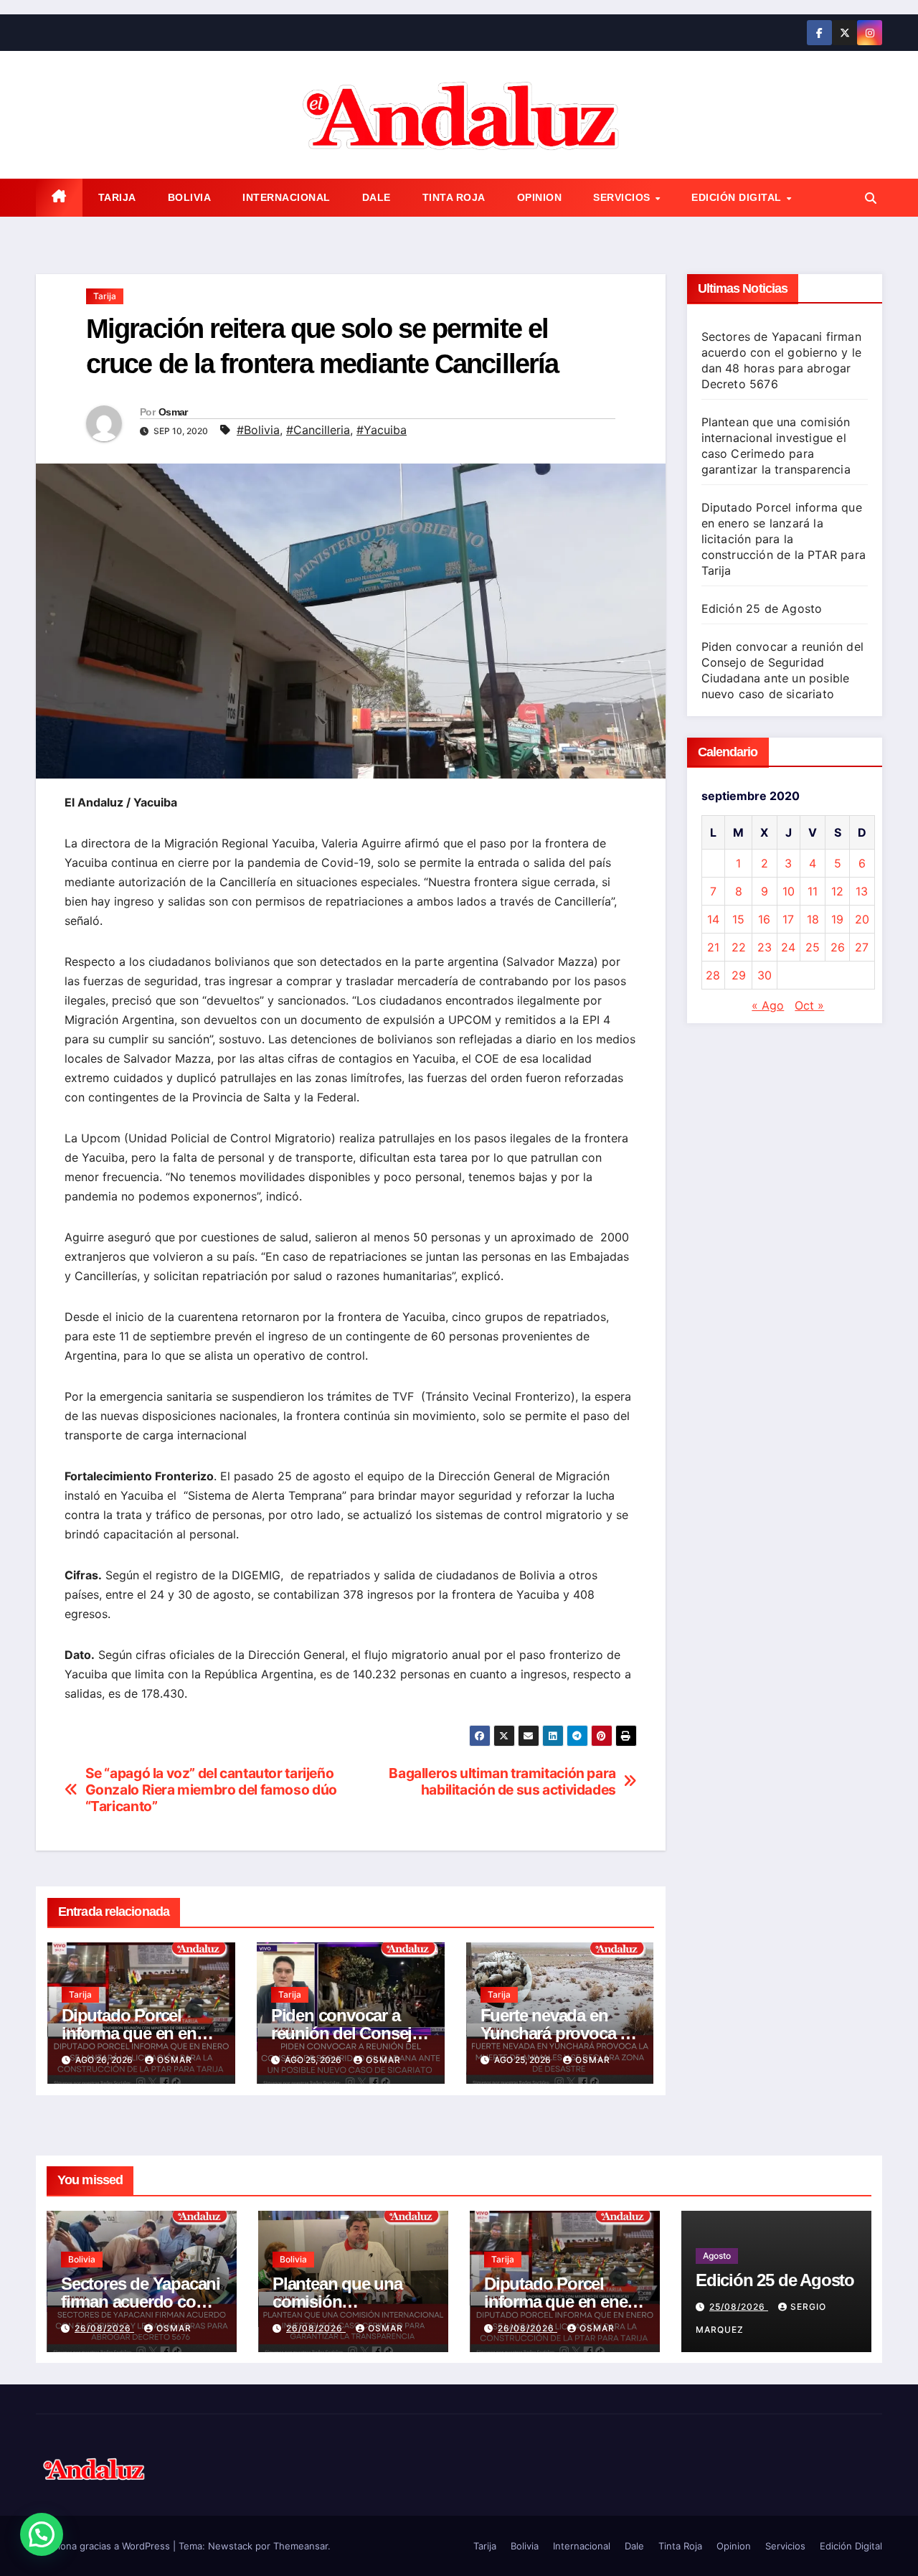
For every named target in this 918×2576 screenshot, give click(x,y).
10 (789, 891)
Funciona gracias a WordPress (104, 2546)
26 (838, 947)
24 (788, 947)
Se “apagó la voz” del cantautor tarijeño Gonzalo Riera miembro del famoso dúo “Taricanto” (211, 1790)
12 (837, 891)
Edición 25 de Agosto (762, 608)
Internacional (287, 197)
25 (813, 947)
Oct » (809, 1005)
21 (713, 947)
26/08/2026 (104, 2328)
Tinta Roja (454, 197)
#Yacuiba (382, 430)
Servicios (623, 197)
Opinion (540, 197)
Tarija (117, 197)
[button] (871, 198)
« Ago (768, 1005)
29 (739, 975)
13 (862, 891)
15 (738, 919)
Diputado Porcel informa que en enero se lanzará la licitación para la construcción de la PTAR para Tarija (784, 539)
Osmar (173, 412)
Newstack (230, 2546)
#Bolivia (258, 430)
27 (862, 947)
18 (813, 919)
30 (765, 975)
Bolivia (190, 197)
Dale (377, 197)
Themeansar (301, 2546)
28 (713, 975)
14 (713, 919)
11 (813, 891)
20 (862, 919)
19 (837, 919)
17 (788, 919)
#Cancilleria (318, 430)
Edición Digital (738, 197)
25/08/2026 (739, 2307)
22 (739, 947)
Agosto (717, 2256)
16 (764, 919)
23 (765, 947)
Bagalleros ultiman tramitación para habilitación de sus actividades (502, 1782)
